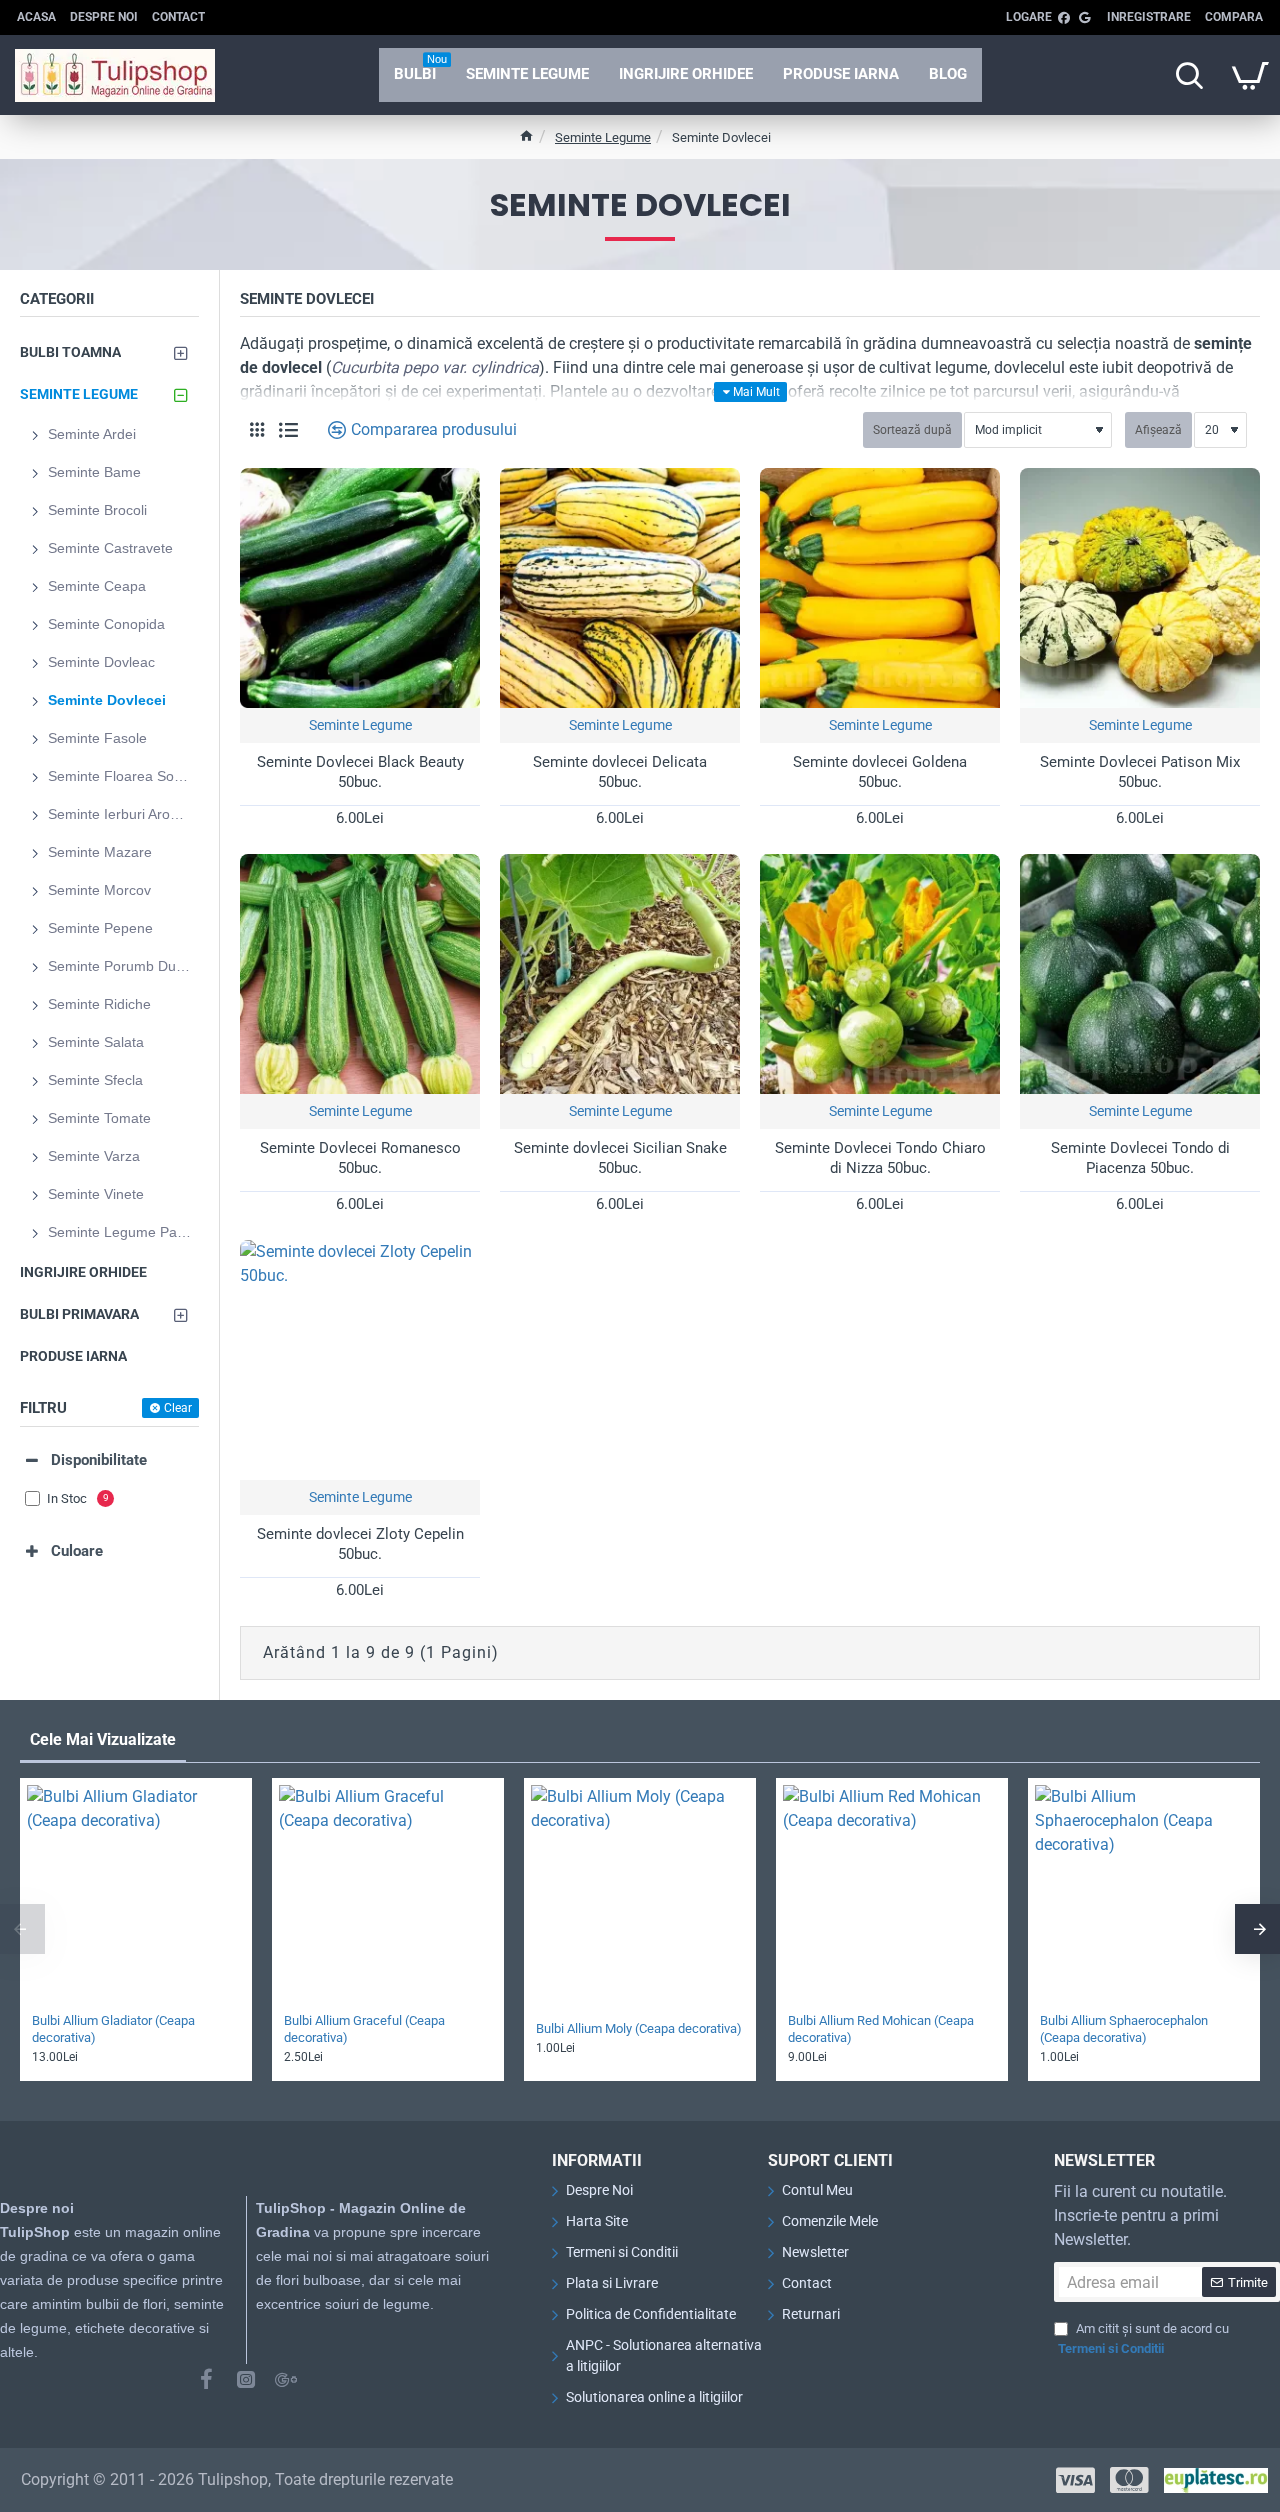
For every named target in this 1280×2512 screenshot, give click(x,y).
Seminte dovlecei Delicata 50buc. (620, 772)
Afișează (1158, 430)
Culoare (77, 1551)
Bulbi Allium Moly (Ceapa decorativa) (639, 2028)
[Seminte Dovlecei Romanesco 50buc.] (360, 974)
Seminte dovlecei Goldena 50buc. (880, 772)
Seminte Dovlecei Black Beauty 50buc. (360, 772)
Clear (178, 1408)
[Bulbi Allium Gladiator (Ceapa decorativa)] (136, 1894)
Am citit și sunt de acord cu (1143, 2338)
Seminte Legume (603, 137)
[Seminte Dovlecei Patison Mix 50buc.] (1140, 588)
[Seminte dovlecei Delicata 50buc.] (620, 588)
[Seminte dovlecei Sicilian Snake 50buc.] (620, 974)
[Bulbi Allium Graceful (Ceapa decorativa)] (388, 1894)
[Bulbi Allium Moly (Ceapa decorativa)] (640, 1894)
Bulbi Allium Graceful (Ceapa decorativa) (364, 2029)
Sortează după (912, 430)
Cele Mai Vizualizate (103, 1739)
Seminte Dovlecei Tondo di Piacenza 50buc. (1140, 1158)
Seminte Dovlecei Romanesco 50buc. (360, 1158)
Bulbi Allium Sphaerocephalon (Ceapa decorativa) (1124, 2029)
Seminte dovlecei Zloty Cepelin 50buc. (360, 1544)
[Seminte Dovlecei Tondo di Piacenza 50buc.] (1140, 974)
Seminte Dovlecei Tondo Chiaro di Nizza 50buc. (880, 1158)
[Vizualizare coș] (1250, 75)
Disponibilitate (99, 1460)
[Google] (286, 2379)
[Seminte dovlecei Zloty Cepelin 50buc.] (360, 1360)
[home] (526, 135)
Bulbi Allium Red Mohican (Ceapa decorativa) (881, 2029)
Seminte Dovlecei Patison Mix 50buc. (1140, 772)
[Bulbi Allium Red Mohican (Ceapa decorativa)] (892, 1894)
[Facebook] (206, 2379)
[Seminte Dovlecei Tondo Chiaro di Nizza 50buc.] (880, 974)
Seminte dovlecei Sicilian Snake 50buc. (620, 1158)
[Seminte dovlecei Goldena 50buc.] (880, 588)
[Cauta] (1189, 75)
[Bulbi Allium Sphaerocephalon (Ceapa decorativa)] (1144, 1894)
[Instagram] (246, 2379)
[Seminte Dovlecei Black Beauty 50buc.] (360, 588)
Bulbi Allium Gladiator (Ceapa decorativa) (113, 2029)
